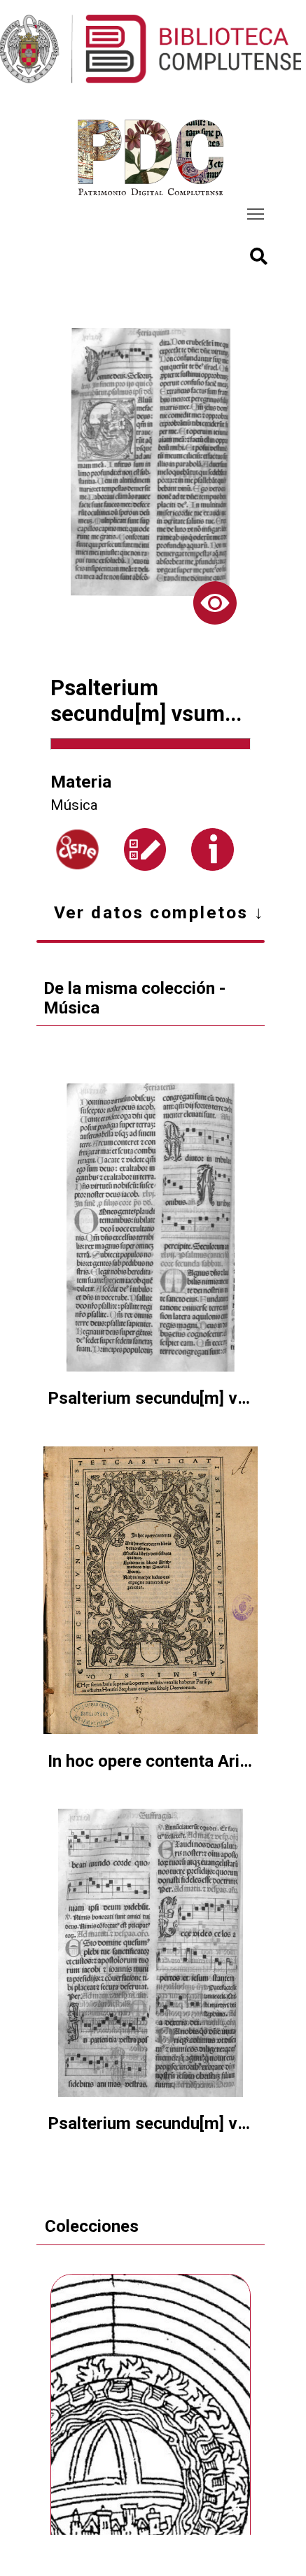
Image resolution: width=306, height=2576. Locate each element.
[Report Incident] (145, 849)
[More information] (213, 849)
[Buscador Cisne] (77, 849)
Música (74, 805)
